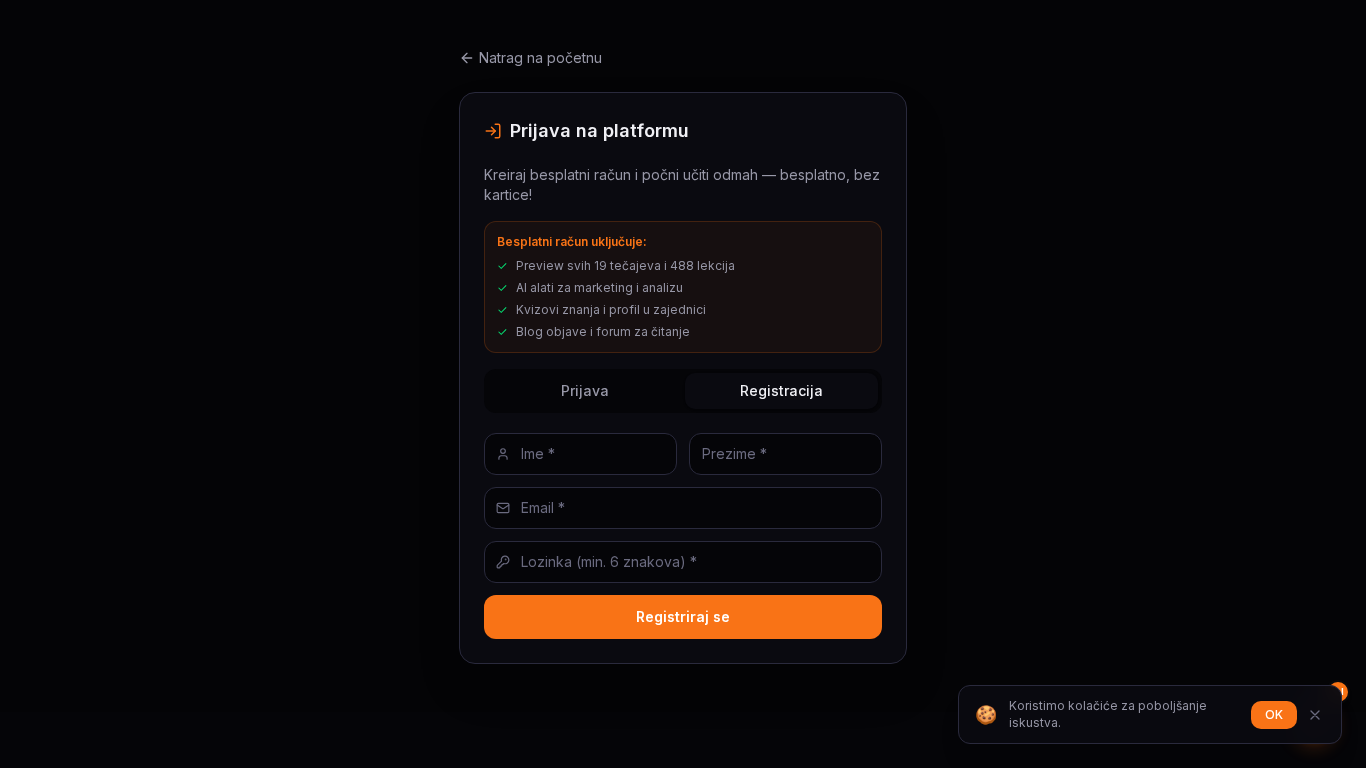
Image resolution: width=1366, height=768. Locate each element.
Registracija (781, 390)
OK (1274, 714)
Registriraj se (683, 616)
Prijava (585, 390)
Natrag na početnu (540, 57)
